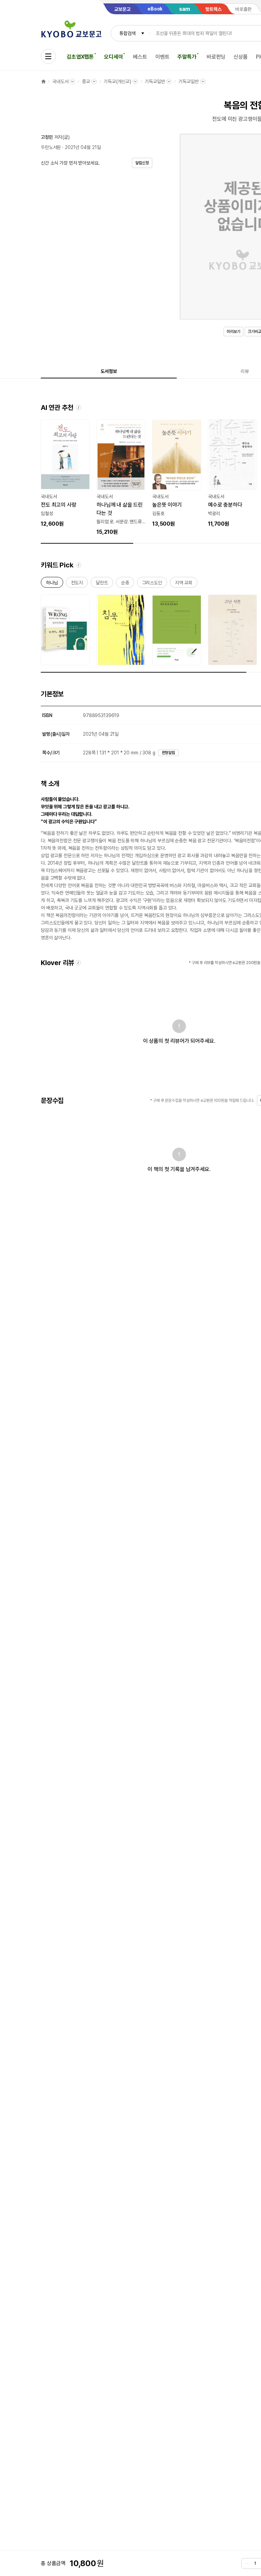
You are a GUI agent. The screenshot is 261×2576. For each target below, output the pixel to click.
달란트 (102, 584)
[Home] (43, 81)
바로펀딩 (216, 57)
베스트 (140, 57)
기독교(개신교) (117, 81)
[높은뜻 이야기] (177, 474)
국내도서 (60, 81)
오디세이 (113, 57)
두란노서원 (51, 147)
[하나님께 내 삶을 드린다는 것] (121, 478)
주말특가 (187, 57)
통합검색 (127, 33)
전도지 (77, 584)
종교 (86, 81)
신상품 (241, 57)
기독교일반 (155, 81)
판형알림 (169, 753)
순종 (125, 584)
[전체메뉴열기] (48, 56)
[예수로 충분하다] (232, 474)
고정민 (47, 137)
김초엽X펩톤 (80, 57)
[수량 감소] (247, 2563)
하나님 (52, 584)
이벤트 (162, 57)
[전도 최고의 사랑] (65, 474)
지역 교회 (184, 584)
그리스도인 (152, 584)
